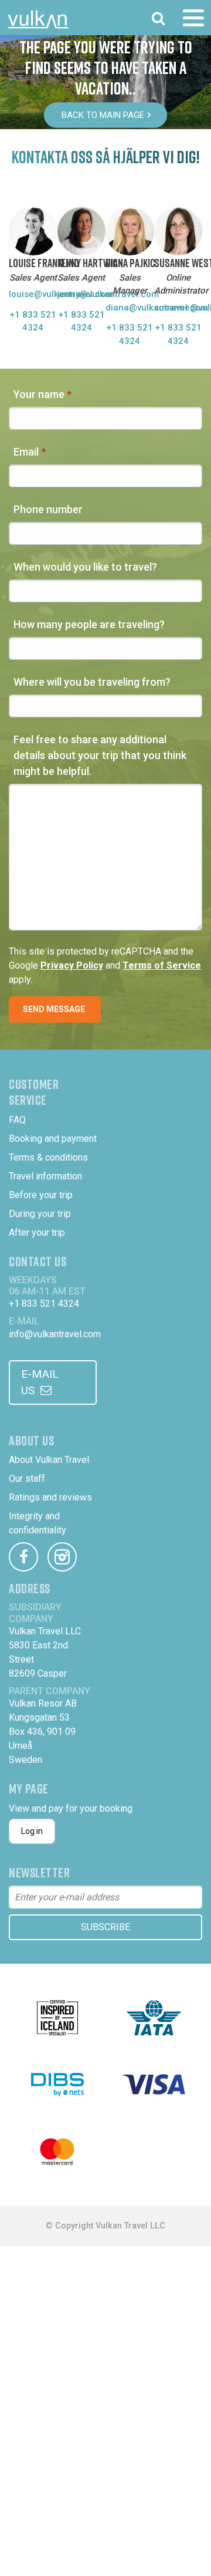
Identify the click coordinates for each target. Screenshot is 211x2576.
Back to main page (103, 115)
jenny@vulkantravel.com (82, 294)
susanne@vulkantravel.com (178, 308)
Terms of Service (162, 965)
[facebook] (23, 1557)
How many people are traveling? (89, 624)
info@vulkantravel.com (55, 1334)
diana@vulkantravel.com (130, 308)
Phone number (48, 509)
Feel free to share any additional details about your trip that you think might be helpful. (100, 755)
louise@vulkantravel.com (33, 294)
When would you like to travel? (85, 567)
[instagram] (62, 1557)
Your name (39, 394)
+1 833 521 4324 (33, 321)
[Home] (38, 19)
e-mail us (40, 1383)
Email (26, 452)
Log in (32, 1831)
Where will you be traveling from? (92, 682)
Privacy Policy (72, 965)
